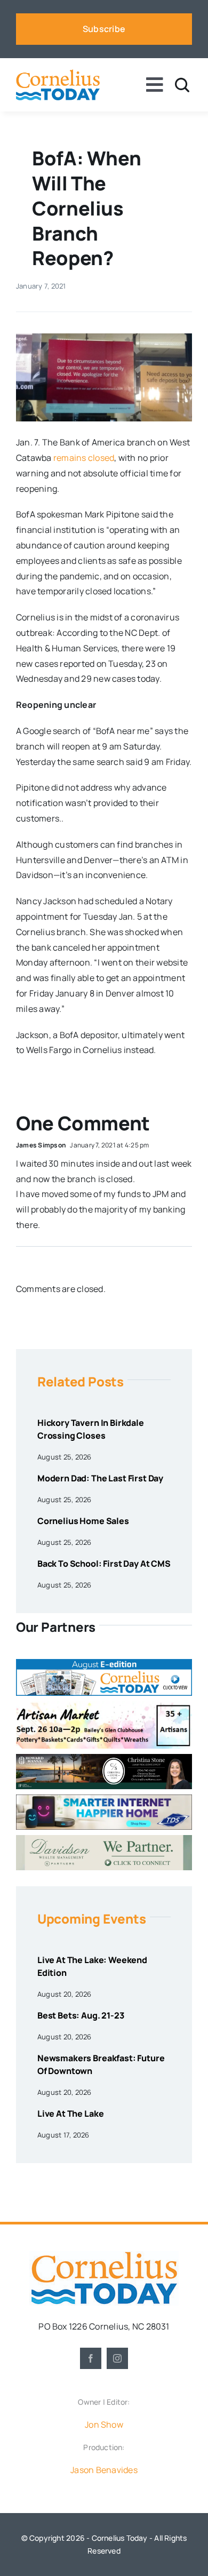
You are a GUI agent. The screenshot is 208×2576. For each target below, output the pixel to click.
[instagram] (117, 2358)
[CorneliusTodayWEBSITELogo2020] (104, 2255)
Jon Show (104, 2425)
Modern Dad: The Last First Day (100, 1478)
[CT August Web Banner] (104, 1663)
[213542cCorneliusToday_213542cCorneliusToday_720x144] (104, 1799)
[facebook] (91, 2358)
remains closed (84, 458)
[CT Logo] (58, 74)
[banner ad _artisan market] (104, 1705)
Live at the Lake (70, 2114)
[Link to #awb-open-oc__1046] (182, 85)
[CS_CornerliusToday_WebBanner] (104, 1758)
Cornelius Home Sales (83, 1521)
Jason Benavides (104, 2470)
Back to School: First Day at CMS (104, 1564)
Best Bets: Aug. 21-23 (81, 2015)
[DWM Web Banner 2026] (104, 1839)
